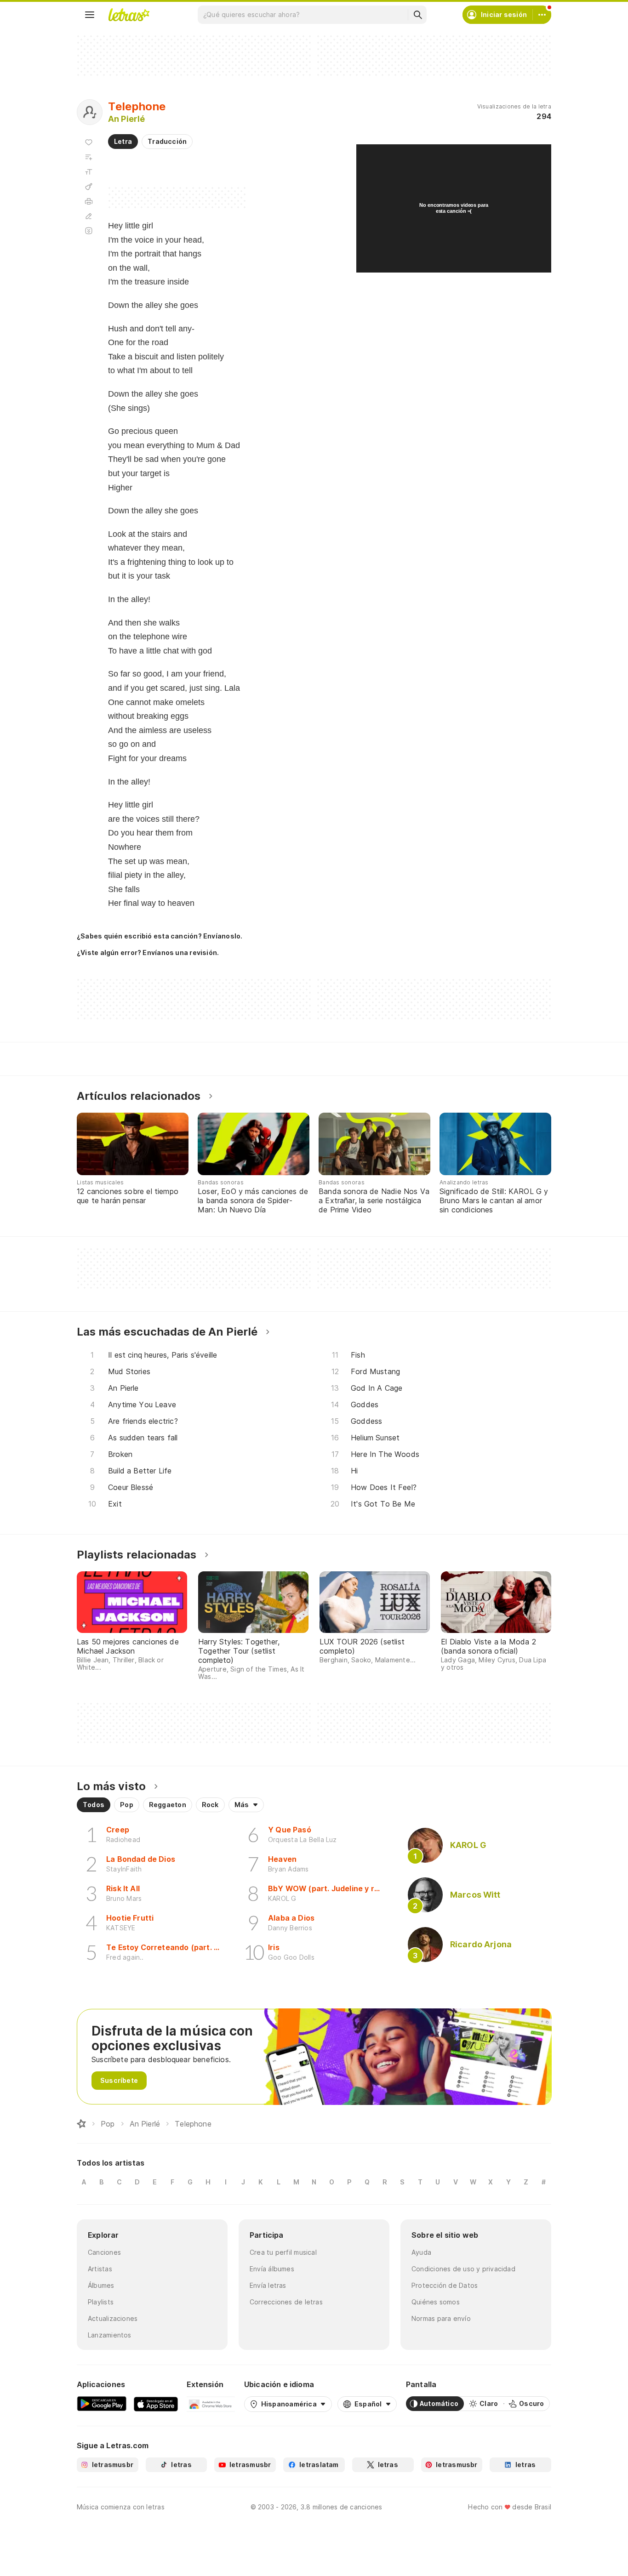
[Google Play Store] (102, 2404)
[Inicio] (81, 2124)
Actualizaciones (113, 2318)
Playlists (101, 2302)
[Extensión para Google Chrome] (211, 2404)
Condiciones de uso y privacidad (463, 2269)
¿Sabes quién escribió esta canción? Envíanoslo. (160, 936)
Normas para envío (441, 2318)
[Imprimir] (89, 201)
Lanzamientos (110, 2335)
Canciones (104, 2252)
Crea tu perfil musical (283, 2252)
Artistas (100, 2269)
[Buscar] (417, 15)
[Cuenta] (542, 15)
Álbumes (101, 2285)
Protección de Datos (445, 2285)
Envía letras (268, 2285)
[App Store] (156, 2404)
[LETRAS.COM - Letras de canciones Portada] (129, 15)
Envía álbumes (272, 2269)
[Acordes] (89, 187)
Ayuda (421, 2252)
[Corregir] (89, 216)
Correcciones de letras (286, 2302)
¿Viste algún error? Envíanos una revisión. (148, 953)
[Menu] (90, 15)
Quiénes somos (436, 2302)
